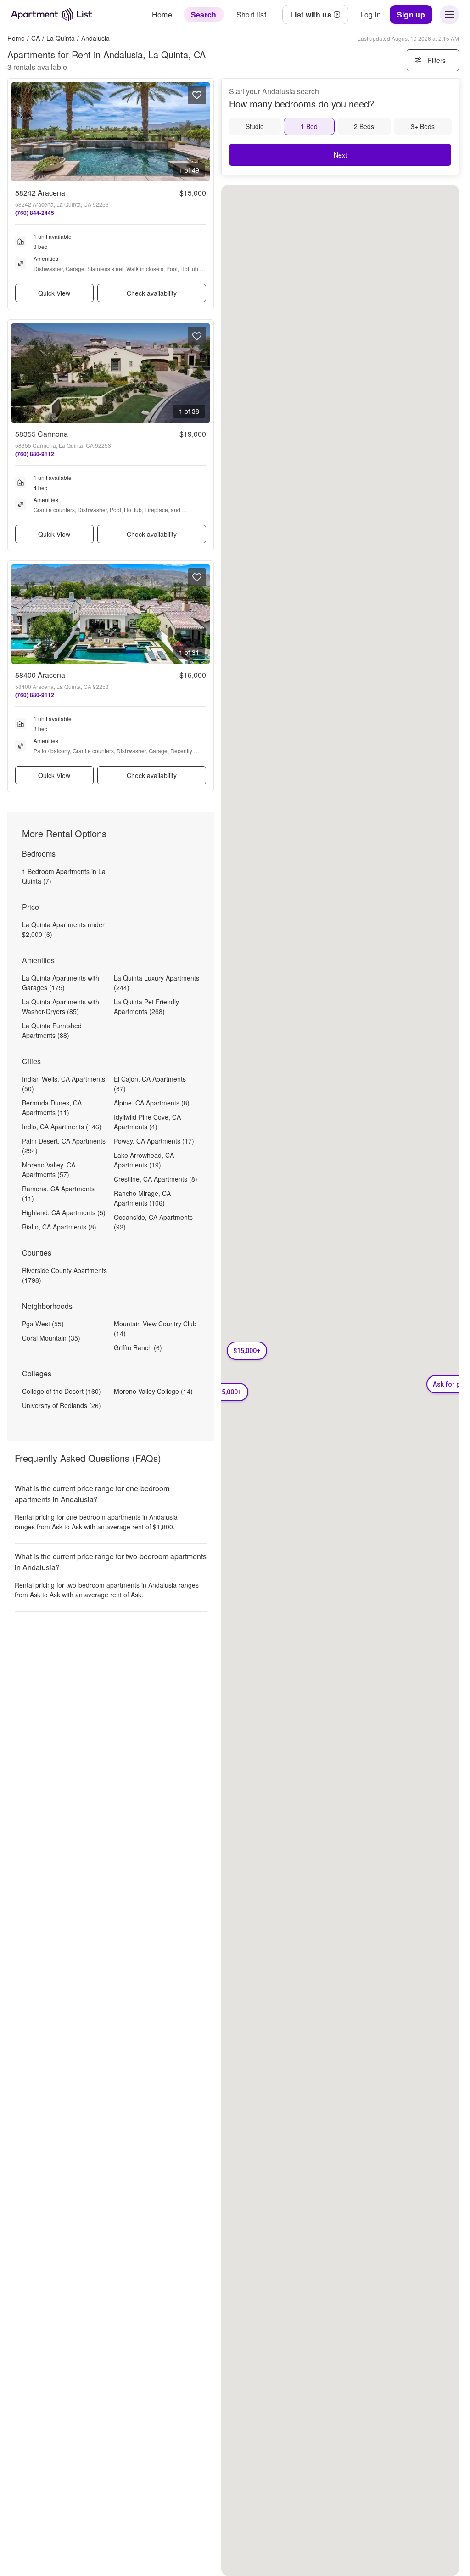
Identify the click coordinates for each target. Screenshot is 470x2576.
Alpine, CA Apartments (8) (152, 1103)
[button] (247, 1351)
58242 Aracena (40, 193)
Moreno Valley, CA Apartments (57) (49, 1170)
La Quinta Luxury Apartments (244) (157, 983)
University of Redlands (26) (62, 1405)
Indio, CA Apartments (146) (62, 1127)
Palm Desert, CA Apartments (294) (64, 1146)
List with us (311, 14)
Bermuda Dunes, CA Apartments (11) (52, 1108)
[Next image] (202, 132)
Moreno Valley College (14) (153, 1391)
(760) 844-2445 (35, 213)
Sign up (411, 14)
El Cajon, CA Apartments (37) (150, 1084)
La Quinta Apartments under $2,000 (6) (63, 929)
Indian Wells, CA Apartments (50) (64, 1084)
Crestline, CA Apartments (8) (156, 1179)
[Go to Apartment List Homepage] (52, 14)
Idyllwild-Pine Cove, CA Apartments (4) (147, 1122)
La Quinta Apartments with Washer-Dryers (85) (61, 1006)
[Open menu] (449, 15)
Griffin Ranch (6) (138, 1347)
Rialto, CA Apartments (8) (59, 1227)
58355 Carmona (42, 434)
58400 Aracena (40, 675)
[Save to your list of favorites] (197, 95)
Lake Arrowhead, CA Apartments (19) (144, 1160)
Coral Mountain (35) (51, 1338)
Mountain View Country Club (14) (155, 1328)
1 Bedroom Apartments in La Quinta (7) (64, 876)
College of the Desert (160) (62, 1391)
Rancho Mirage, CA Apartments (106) (142, 1198)
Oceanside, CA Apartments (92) (153, 1222)
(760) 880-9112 (35, 454)
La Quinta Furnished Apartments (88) (52, 1030)
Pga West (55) (43, 1324)
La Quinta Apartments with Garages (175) (61, 983)
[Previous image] (19, 132)
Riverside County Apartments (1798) (64, 1275)
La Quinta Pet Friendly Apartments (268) (146, 1006)
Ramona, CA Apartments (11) (58, 1193)
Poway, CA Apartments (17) (154, 1141)
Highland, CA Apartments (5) (64, 1212)
